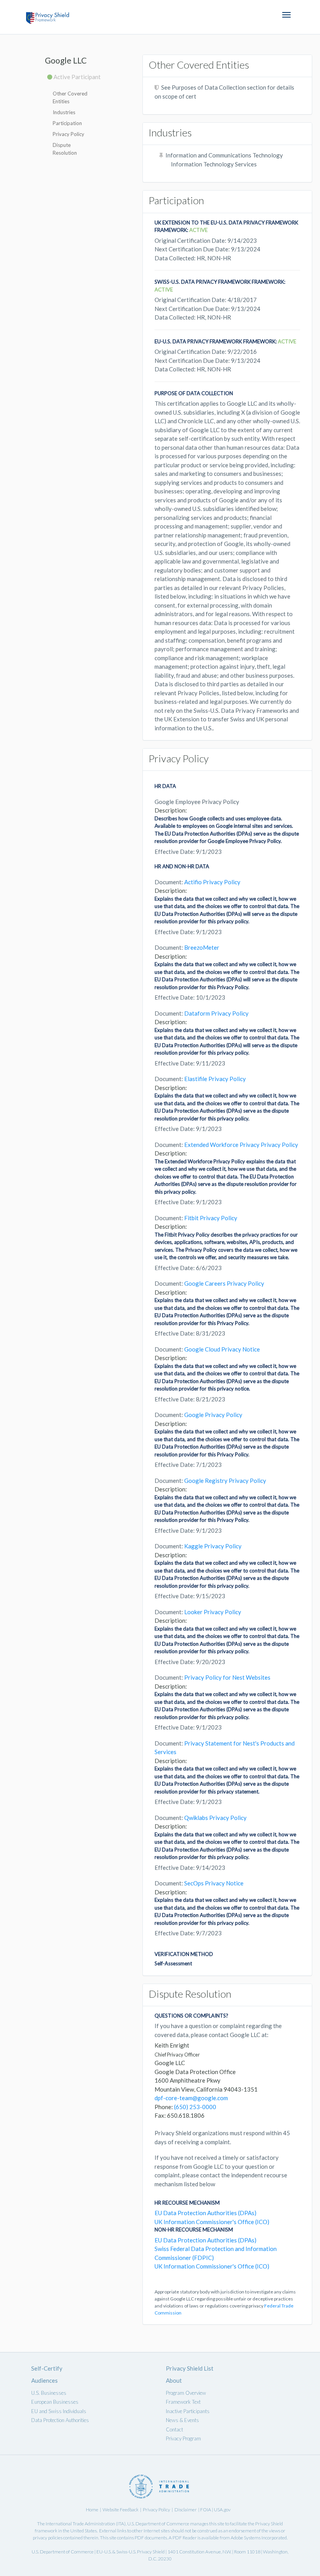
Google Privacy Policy (213, 1415)
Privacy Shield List (190, 2368)
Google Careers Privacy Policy (224, 1283)
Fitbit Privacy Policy (211, 1218)
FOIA (206, 2510)
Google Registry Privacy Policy (225, 1481)
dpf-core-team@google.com (191, 2098)
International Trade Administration (80, 2524)
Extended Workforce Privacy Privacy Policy (241, 1145)
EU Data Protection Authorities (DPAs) (205, 2213)
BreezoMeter (202, 947)
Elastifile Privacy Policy (215, 1079)
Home (92, 2510)
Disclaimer (186, 2510)
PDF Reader (185, 2538)
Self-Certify (47, 2368)
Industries (64, 112)
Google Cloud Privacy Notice (222, 1349)
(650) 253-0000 (195, 2107)
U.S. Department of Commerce (158, 2524)
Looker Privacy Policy (213, 1612)
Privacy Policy (68, 134)
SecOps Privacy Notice (214, 1883)
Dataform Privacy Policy (216, 1013)
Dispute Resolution (65, 149)
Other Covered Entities (70, 97)
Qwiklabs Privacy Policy (215, 1818)
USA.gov (222, 2510)
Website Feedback (121, 2510)
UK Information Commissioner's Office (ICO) (212, 2222)
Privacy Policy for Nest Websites (227, 1677)
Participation (67, 123)
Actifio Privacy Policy (212, 882)
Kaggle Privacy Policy (213, 1546)
